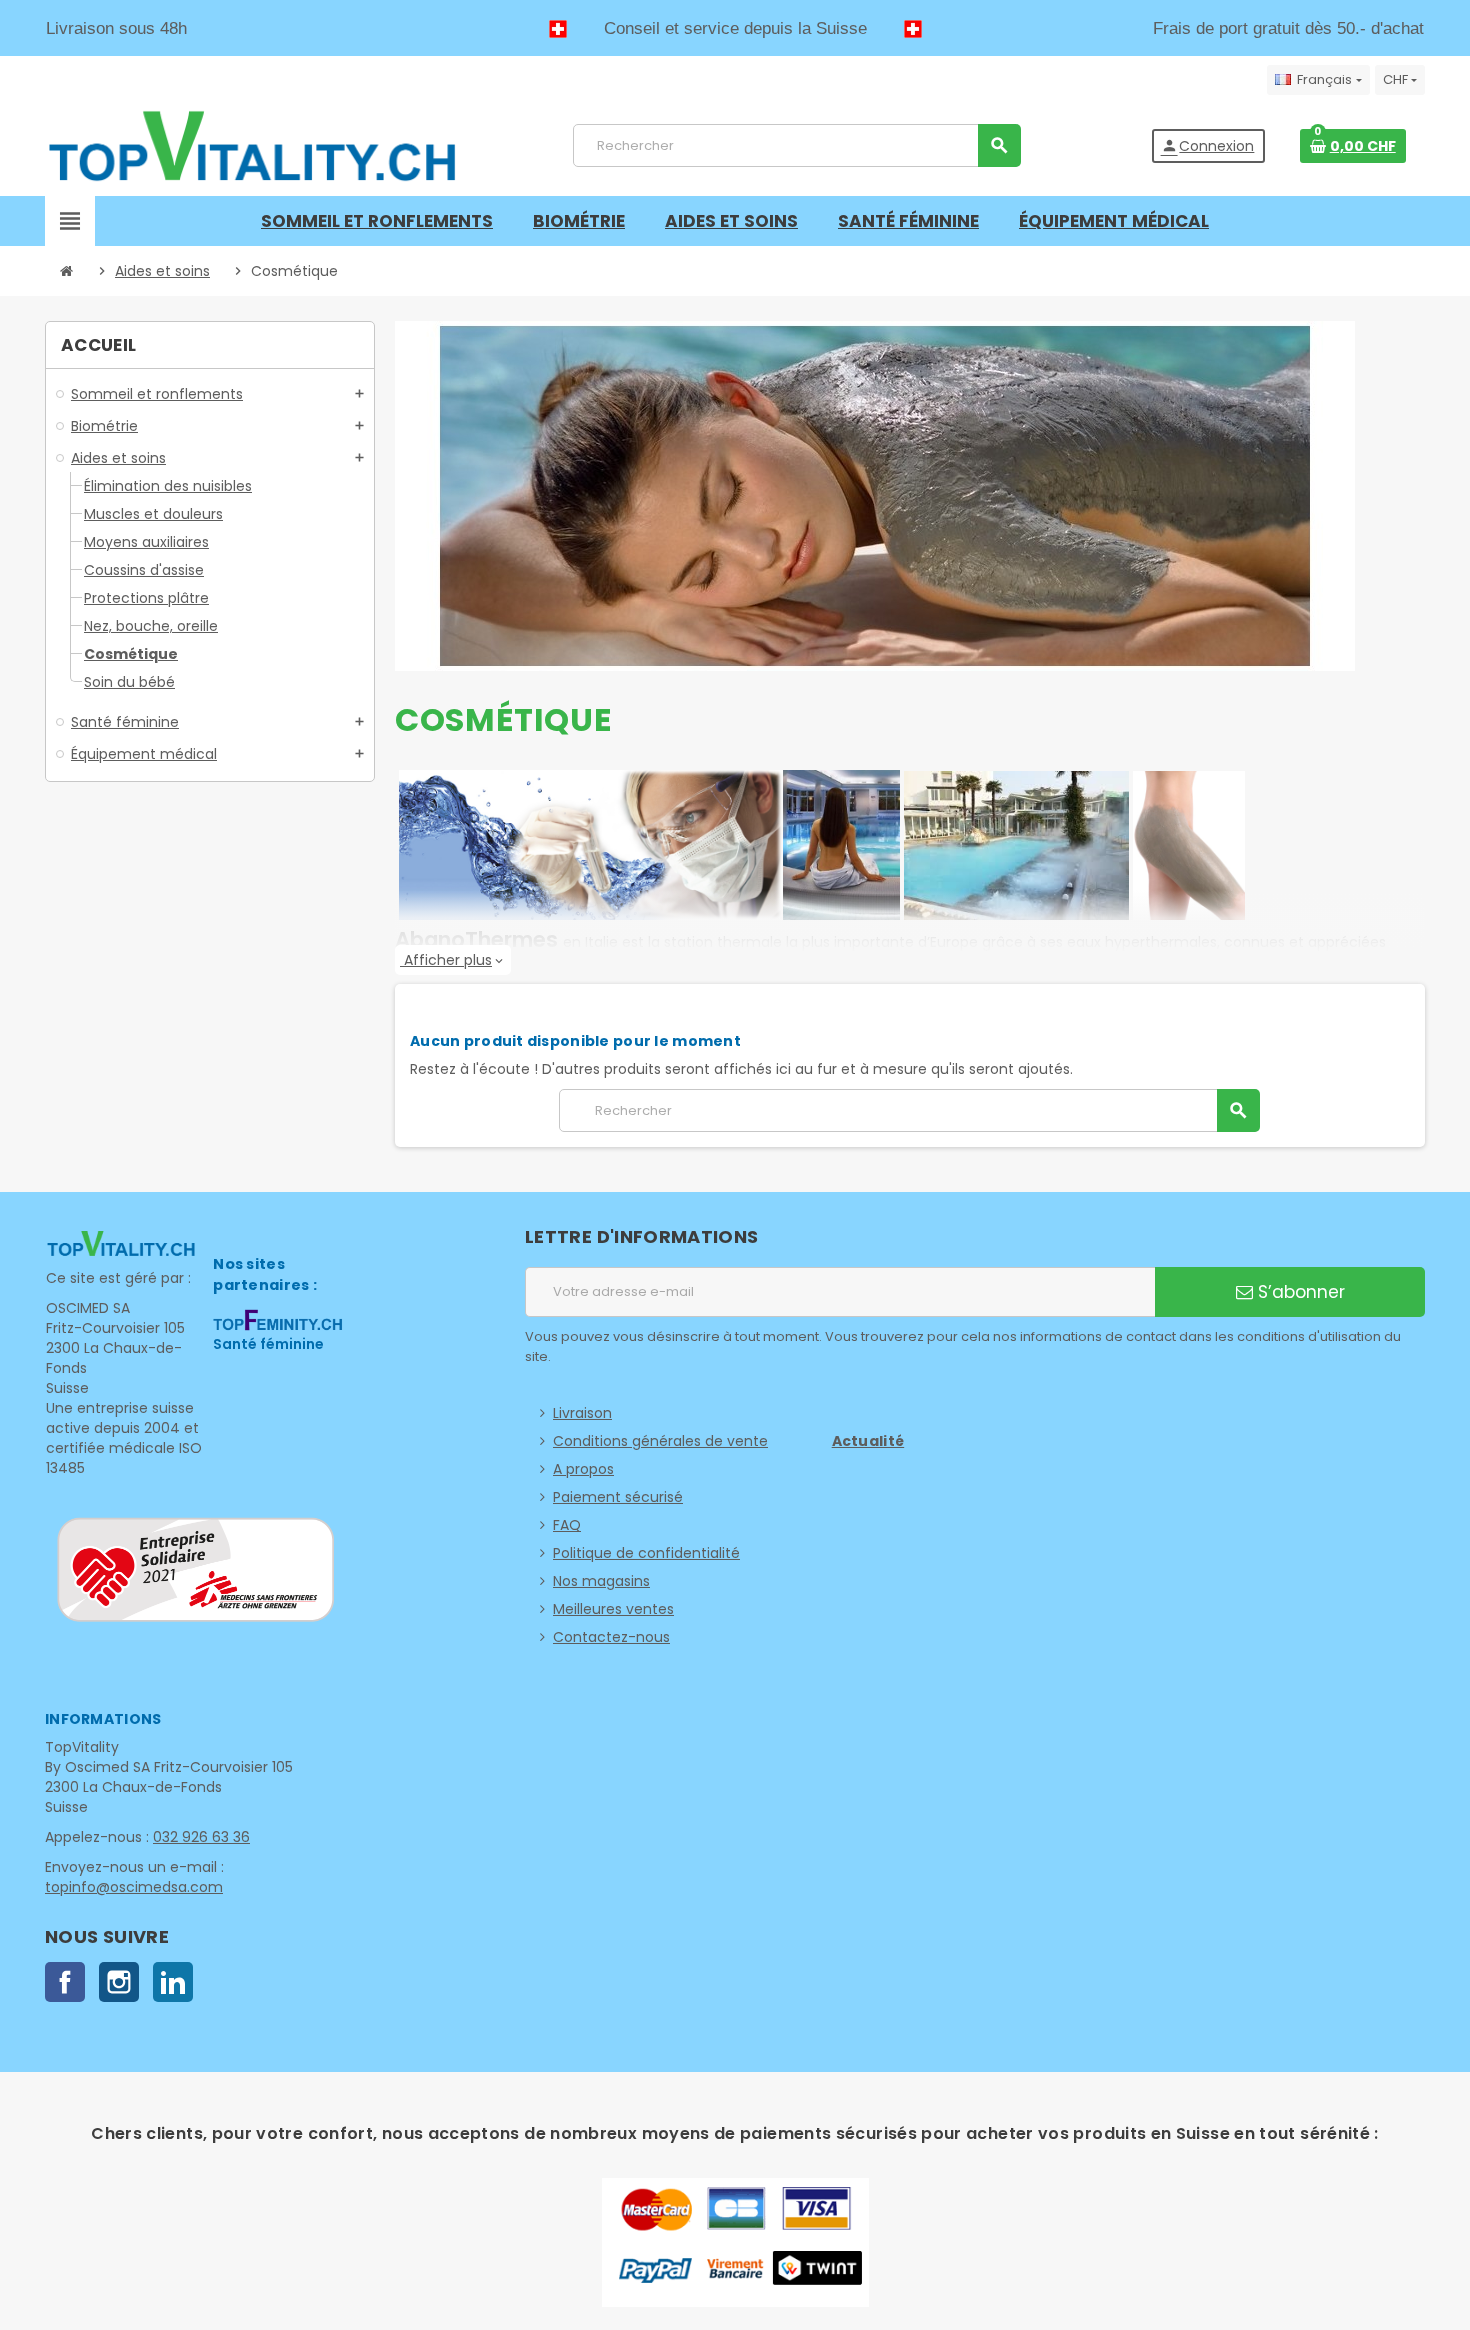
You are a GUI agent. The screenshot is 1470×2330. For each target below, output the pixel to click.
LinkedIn (173, 1982)
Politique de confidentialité (646, 1553)
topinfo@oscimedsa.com (134, 1887)
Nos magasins (601, 1581)
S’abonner (1299, 1292)
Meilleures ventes (613, 1609)
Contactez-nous (611, 1637)
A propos (583, 1469)
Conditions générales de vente (660, 1441)
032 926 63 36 (201, 1837)
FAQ (567, 1525)
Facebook (65, 1982)
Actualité (868, 1441)
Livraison (582, 1413)
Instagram (119, 1982)
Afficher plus (453, 960)
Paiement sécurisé (618, 1497)
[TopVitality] (252, 145)
